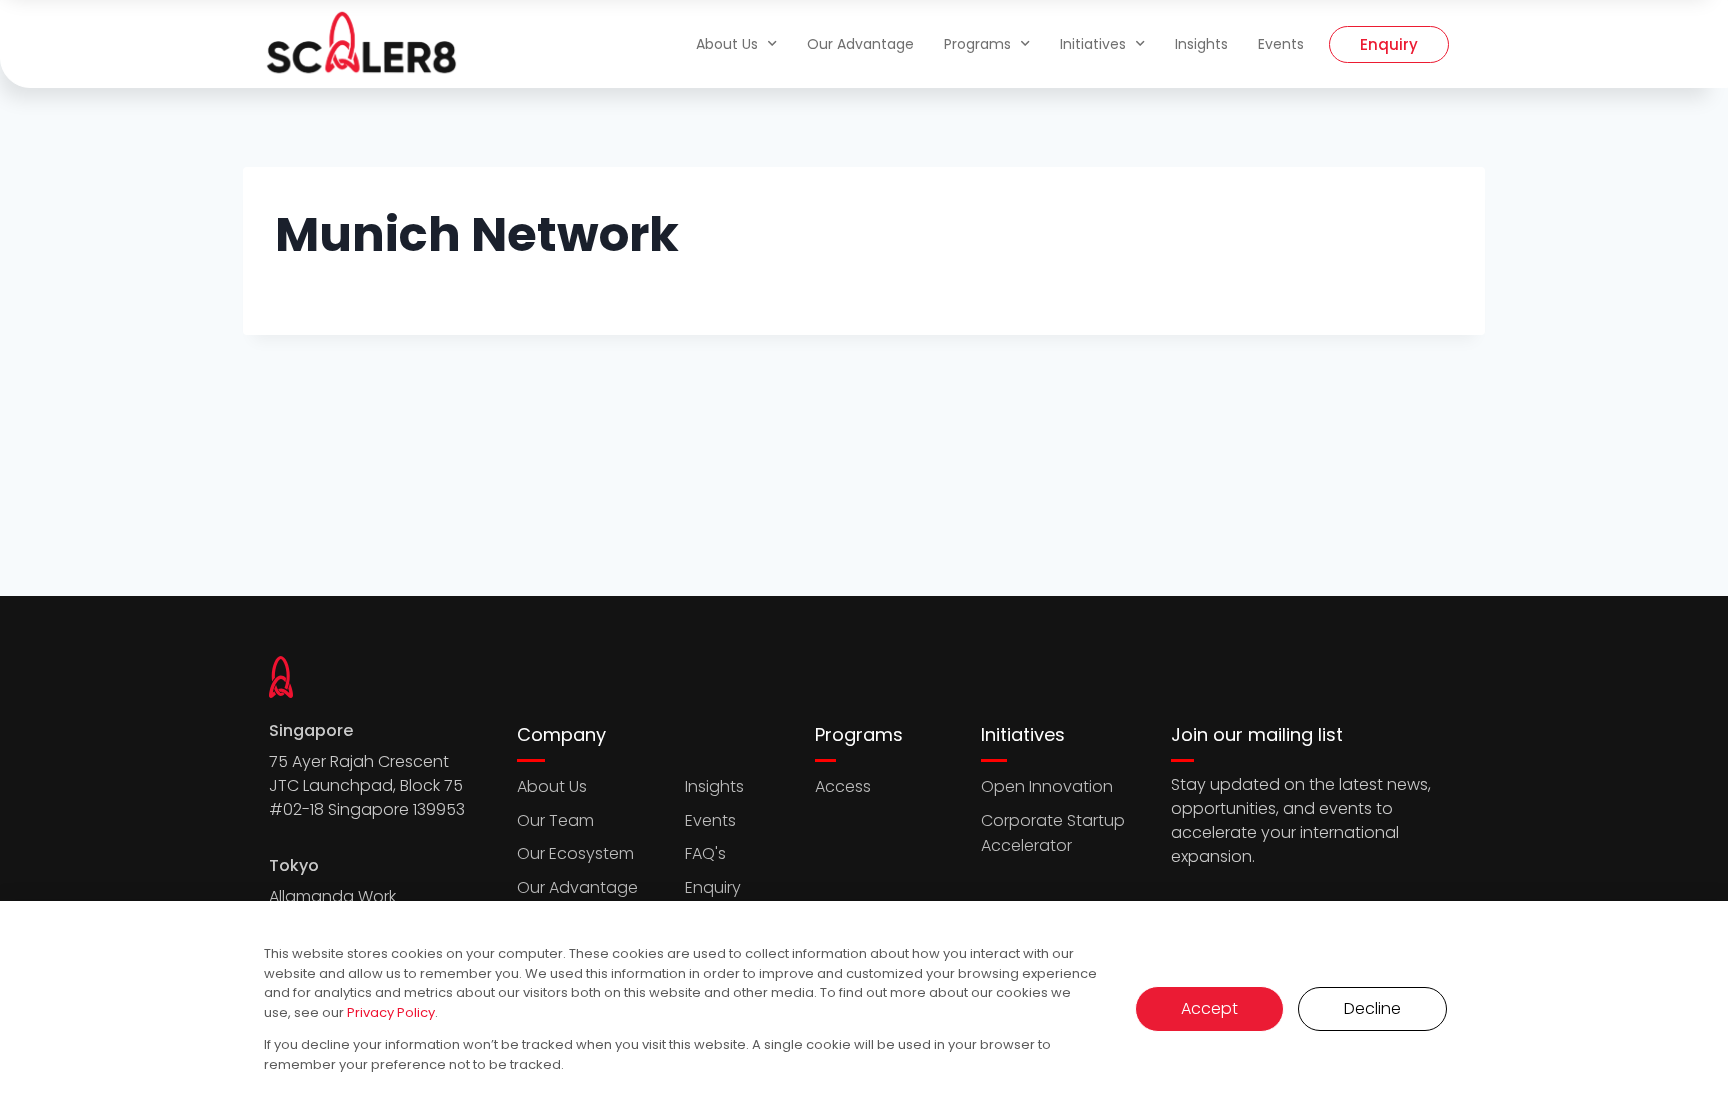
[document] (864, 558)
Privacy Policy (391, 1012)
